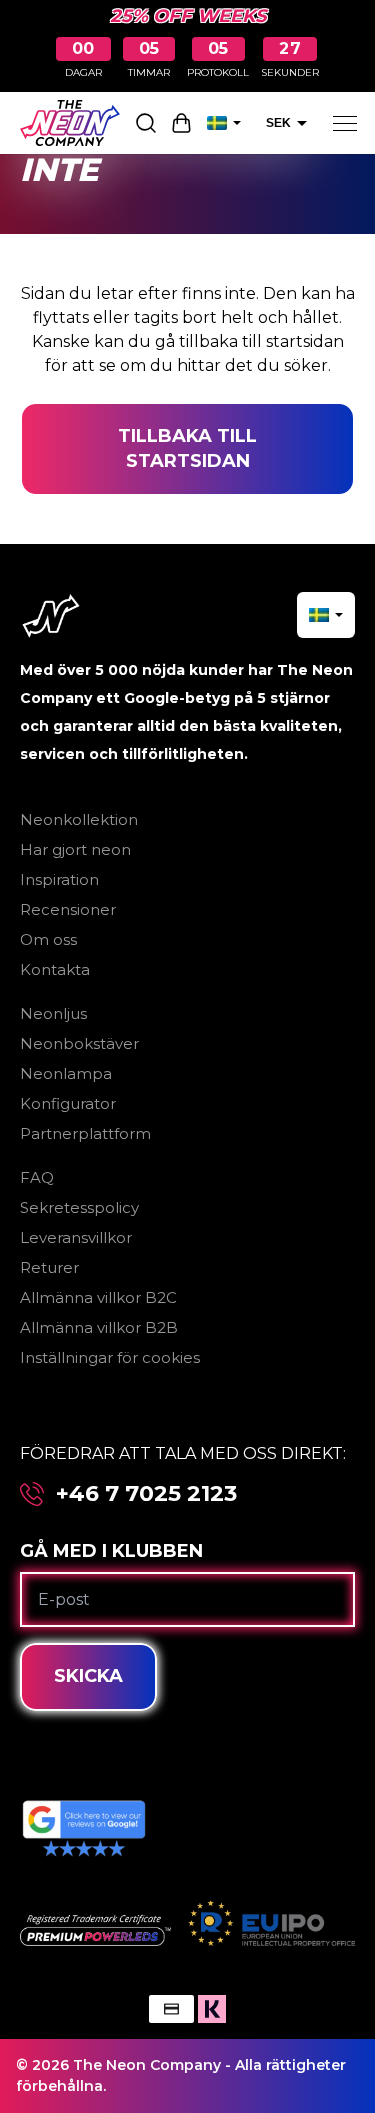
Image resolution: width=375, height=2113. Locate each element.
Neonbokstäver (79, 1043)
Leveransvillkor (76, 1237)
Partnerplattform (85, 1133)
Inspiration (59, 879)
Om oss (48, 939)
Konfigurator (68, 1103)
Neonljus (53, 1013)
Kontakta (55, 969)
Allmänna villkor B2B (99, 1327)
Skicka (88, 1676)
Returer (49, 1267)
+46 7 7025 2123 (146, 1494)
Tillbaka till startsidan (187, 448)
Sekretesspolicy (79, 1207)
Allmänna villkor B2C (98, 1297)
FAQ (37, 1177)
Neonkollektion (79, 819)
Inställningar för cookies (110, 1357)
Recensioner (68, 909)
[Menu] (345, 123)
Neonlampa (66, 1073)
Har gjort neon (75, 849)
